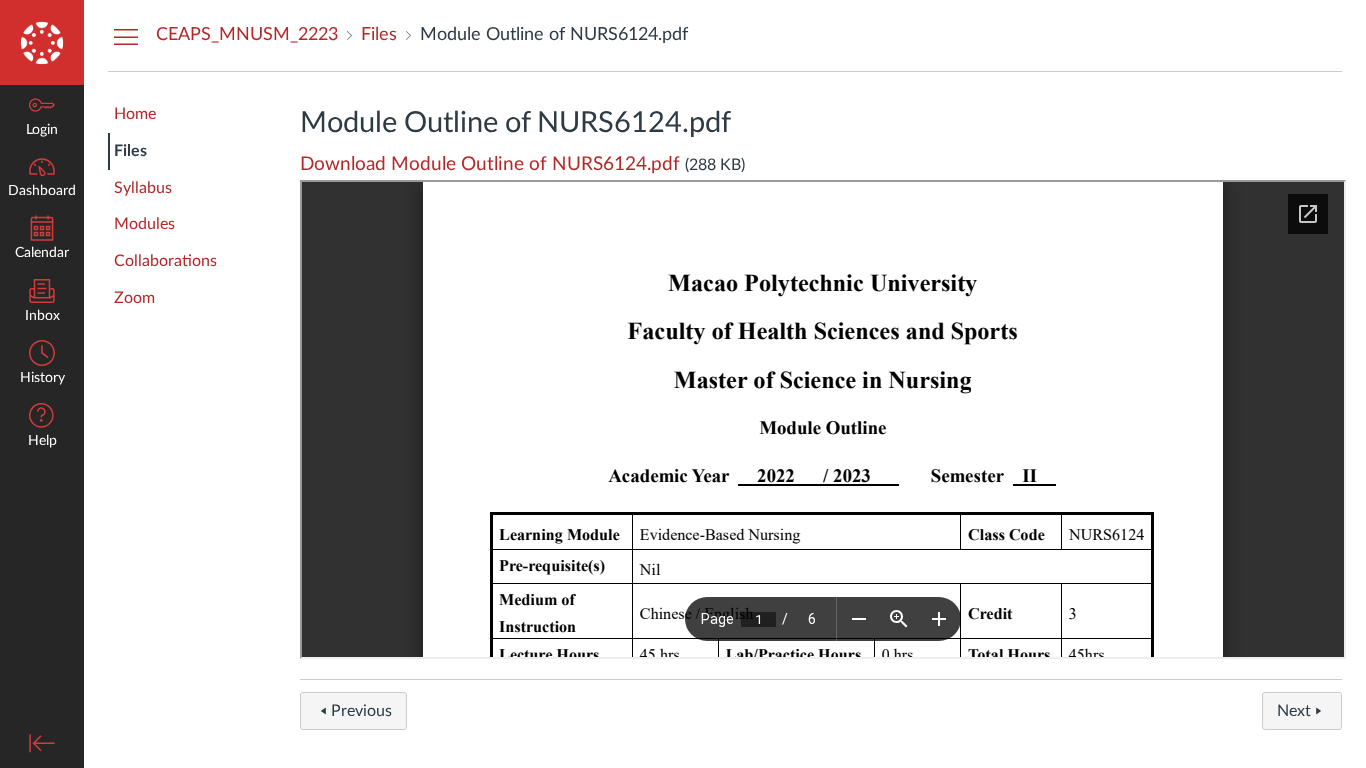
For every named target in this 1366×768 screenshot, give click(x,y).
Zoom (134, 298)
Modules (144, 224)
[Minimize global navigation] (42, 743)
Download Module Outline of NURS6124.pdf (490, 164)
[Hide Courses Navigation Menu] (126, 36)
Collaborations (165, 261)
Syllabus (143, 188)
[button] (42, 427)
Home (135, 114)
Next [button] (1294, 711)
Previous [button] (361, 711)
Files (130, 151)
